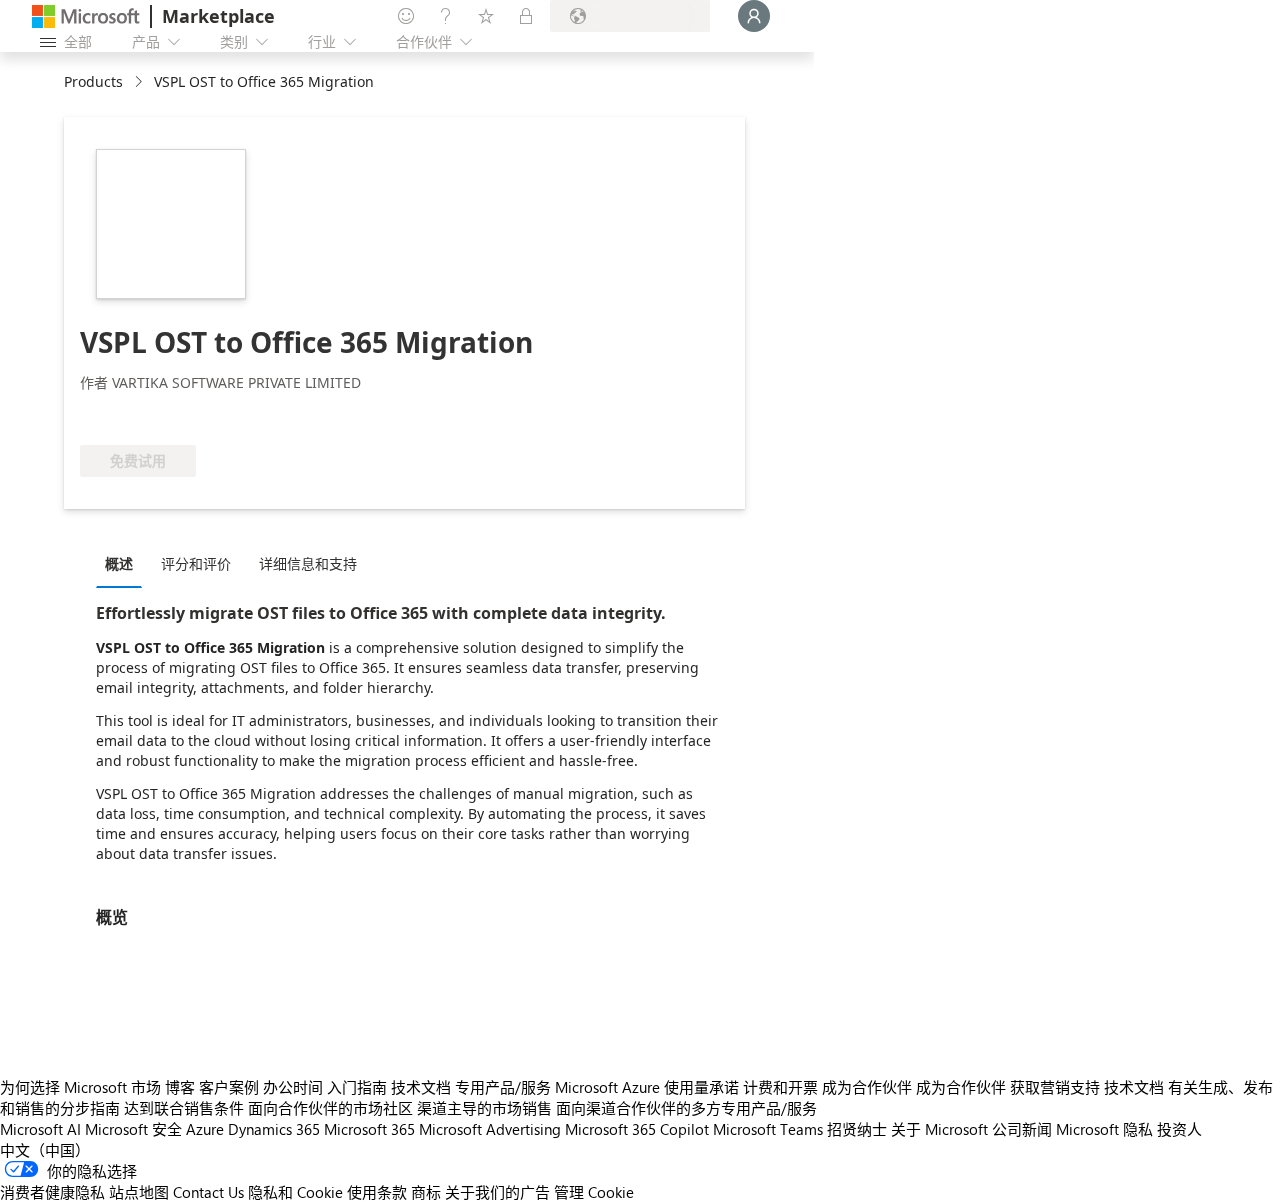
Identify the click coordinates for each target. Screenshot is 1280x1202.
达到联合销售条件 (184, 1108)
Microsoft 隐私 (1104, 1129)
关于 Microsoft (939, 1129)
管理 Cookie (594, 1192)
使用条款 (377, 1192)
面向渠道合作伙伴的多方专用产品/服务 (686, 1108)
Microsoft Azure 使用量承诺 (647, 1087)
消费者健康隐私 (52, 1192)
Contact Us (208, 1192)
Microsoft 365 (369, 1129)
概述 (119, 563)
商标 (426, 1192)
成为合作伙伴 (867, 1087)
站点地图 (139, 1192)
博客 (180, 1087)
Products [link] (93, 81)
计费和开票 (780, 1087)
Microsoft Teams (768, 1129)
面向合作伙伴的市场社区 (330, 1108)
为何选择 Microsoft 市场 (80, 1087)
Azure (205, 1129)
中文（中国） (45, 1150)
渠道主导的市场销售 (484, 1108)
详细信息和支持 (308, 563)
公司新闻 (1022, 1129)
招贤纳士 (857, 1129)
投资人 (1179, 1129)
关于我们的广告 (497, 1192)
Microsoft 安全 (133, 1129)
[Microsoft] (86, 16)
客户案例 (229, 1087)
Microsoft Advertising (490, 1129)
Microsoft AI (40, 1129)
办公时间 (293, 1087)
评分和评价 (196, 563)
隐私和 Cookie (295, 1192)
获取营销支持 (1055, 1087)
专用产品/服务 (503, 1087)
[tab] (124, 563)
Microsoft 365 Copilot (637, 1129)
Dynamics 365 (274, 1129)
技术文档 (421, 1087)
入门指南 (357, 1087)
